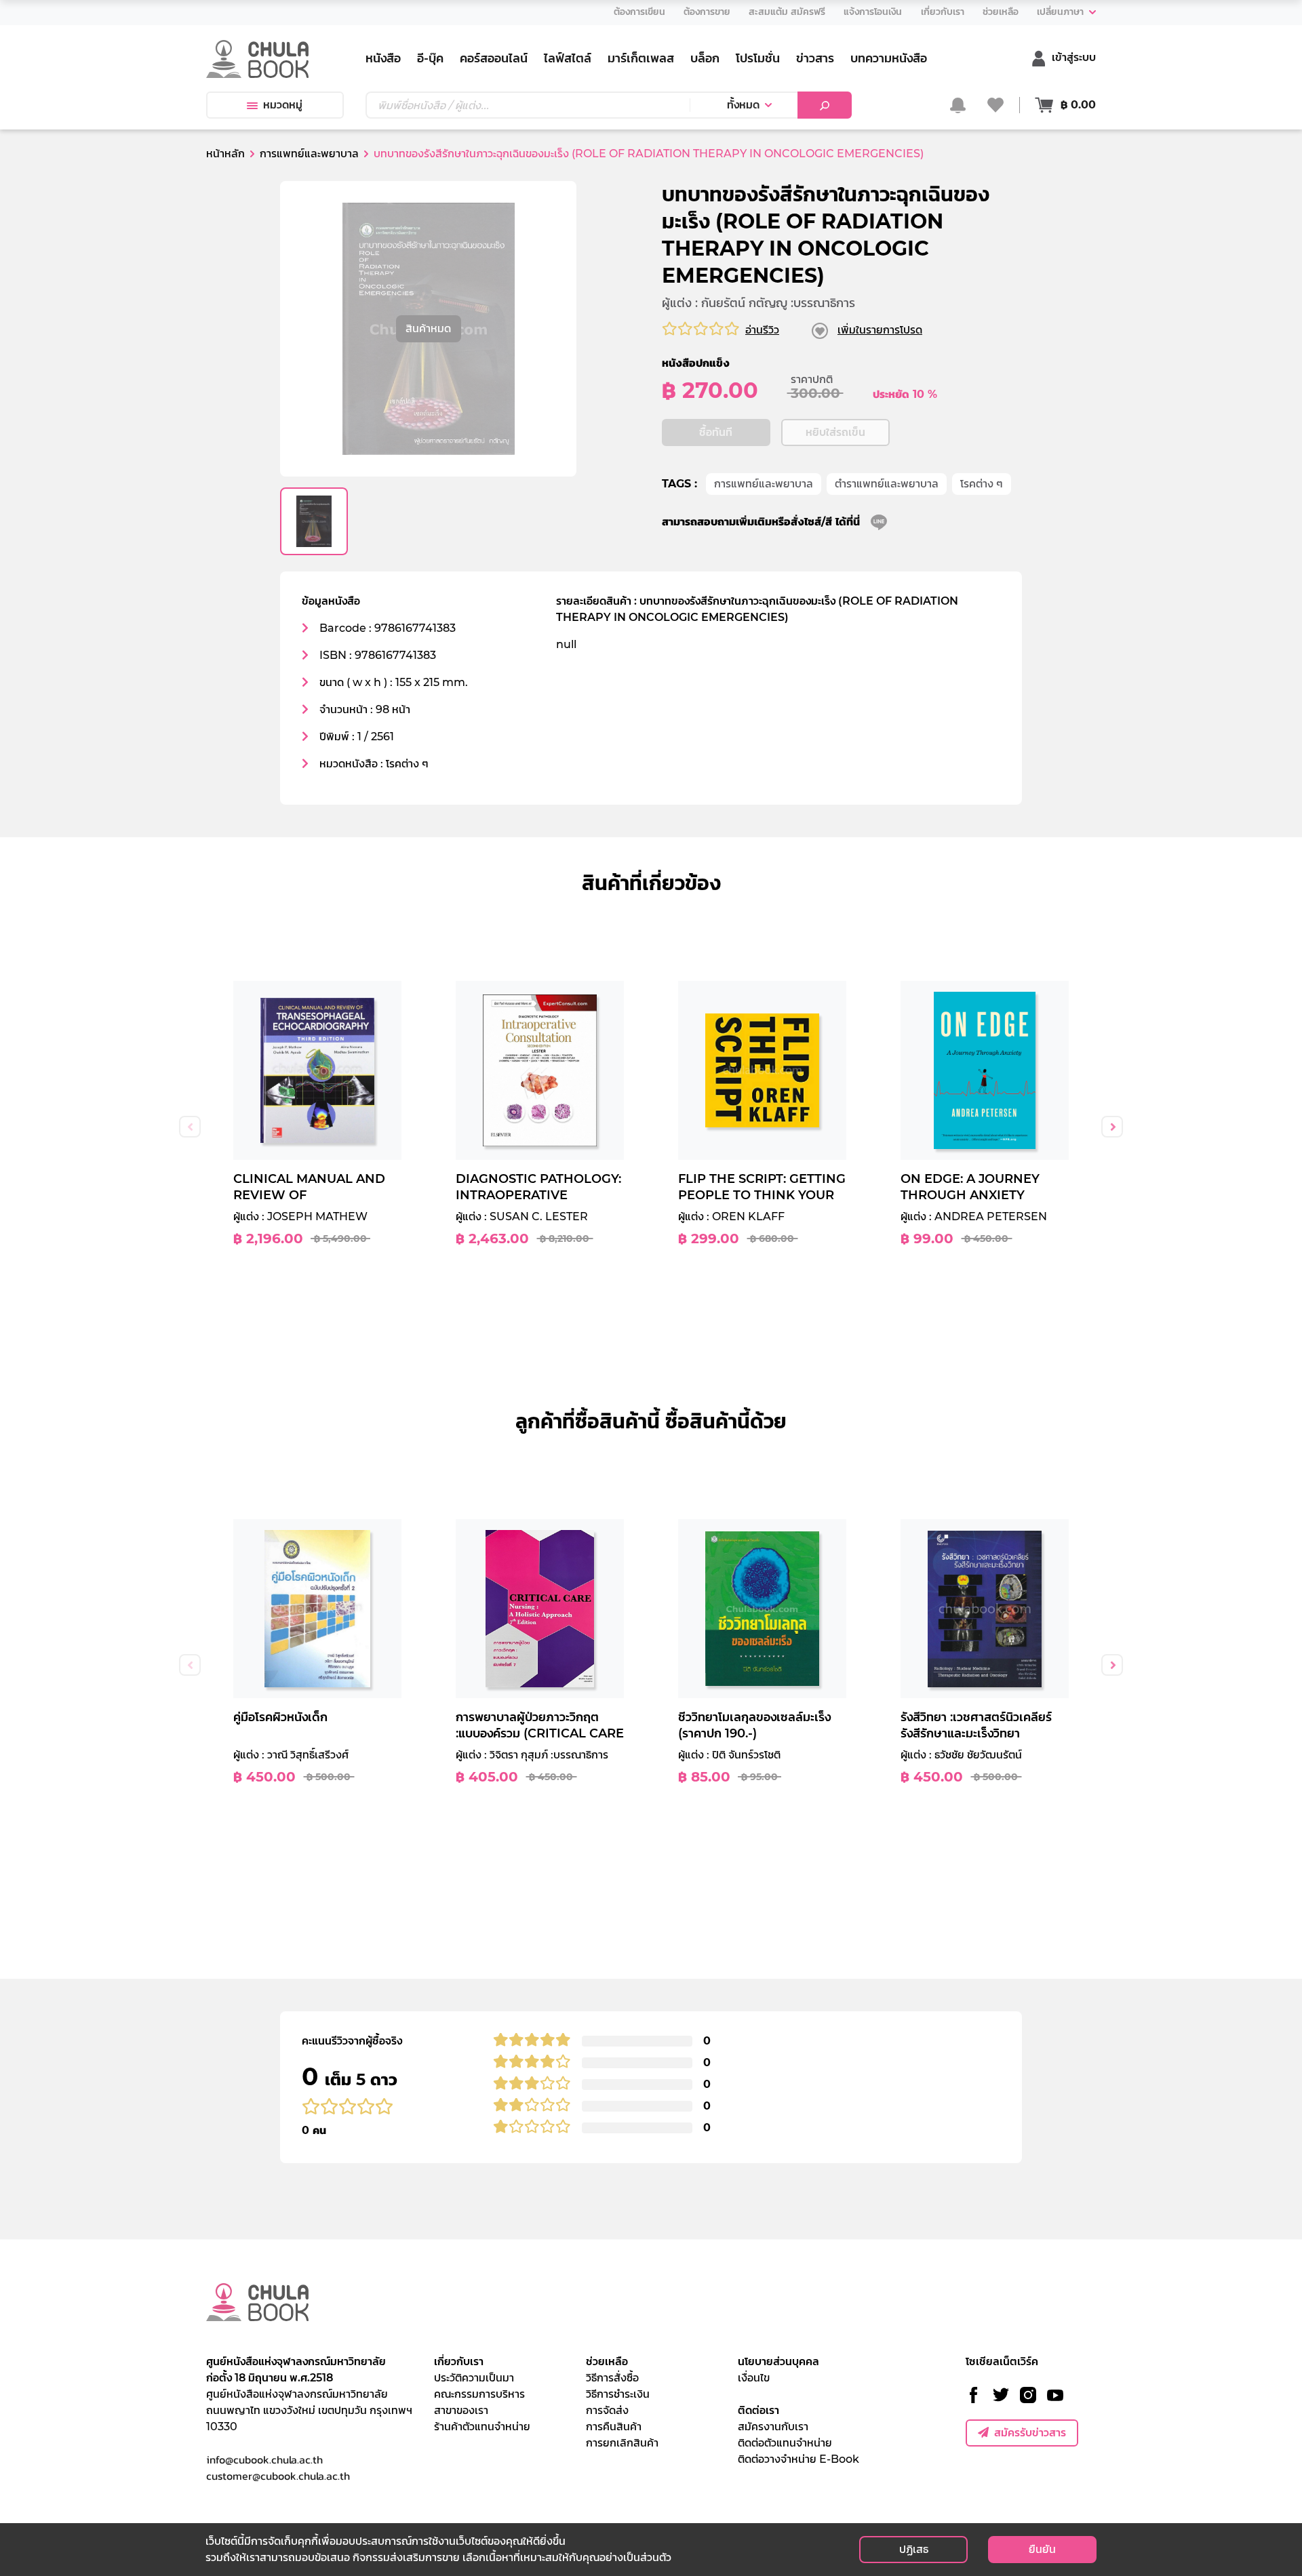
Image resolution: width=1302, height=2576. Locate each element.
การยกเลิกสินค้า (622, 2443)
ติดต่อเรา (758, 2410)
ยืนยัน (1042, 2549)
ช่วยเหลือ (607, 2361)
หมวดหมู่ (283, 105)
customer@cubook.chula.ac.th (278, 2476)
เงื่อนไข (754, 2378)
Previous (190, 1127)
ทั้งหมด (743, 105)
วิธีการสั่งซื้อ (612, 2378)
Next (1112, 1127)
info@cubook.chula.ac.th (264, 2459)
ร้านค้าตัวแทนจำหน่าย (482, 2427)
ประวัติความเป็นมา (474, 2378)
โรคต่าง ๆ (982, 484)
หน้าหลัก (225, 154)
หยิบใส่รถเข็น (835, 432)
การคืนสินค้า (614, 2427)
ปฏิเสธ (914, 2549)
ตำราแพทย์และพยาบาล (887, 484)
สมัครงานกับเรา (773, 2427)
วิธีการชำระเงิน (618, 2394)
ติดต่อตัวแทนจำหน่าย (785, 2443)
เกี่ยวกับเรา (459, 2361)
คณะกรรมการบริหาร (479, 2394)
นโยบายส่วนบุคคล (778, 2361)
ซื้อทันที (716, 432)
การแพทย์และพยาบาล (764, 484)
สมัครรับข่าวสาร (1030, 2433)
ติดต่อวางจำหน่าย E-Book (798, 2459)
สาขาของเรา (461, 2410)
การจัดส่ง (607, 2410)
